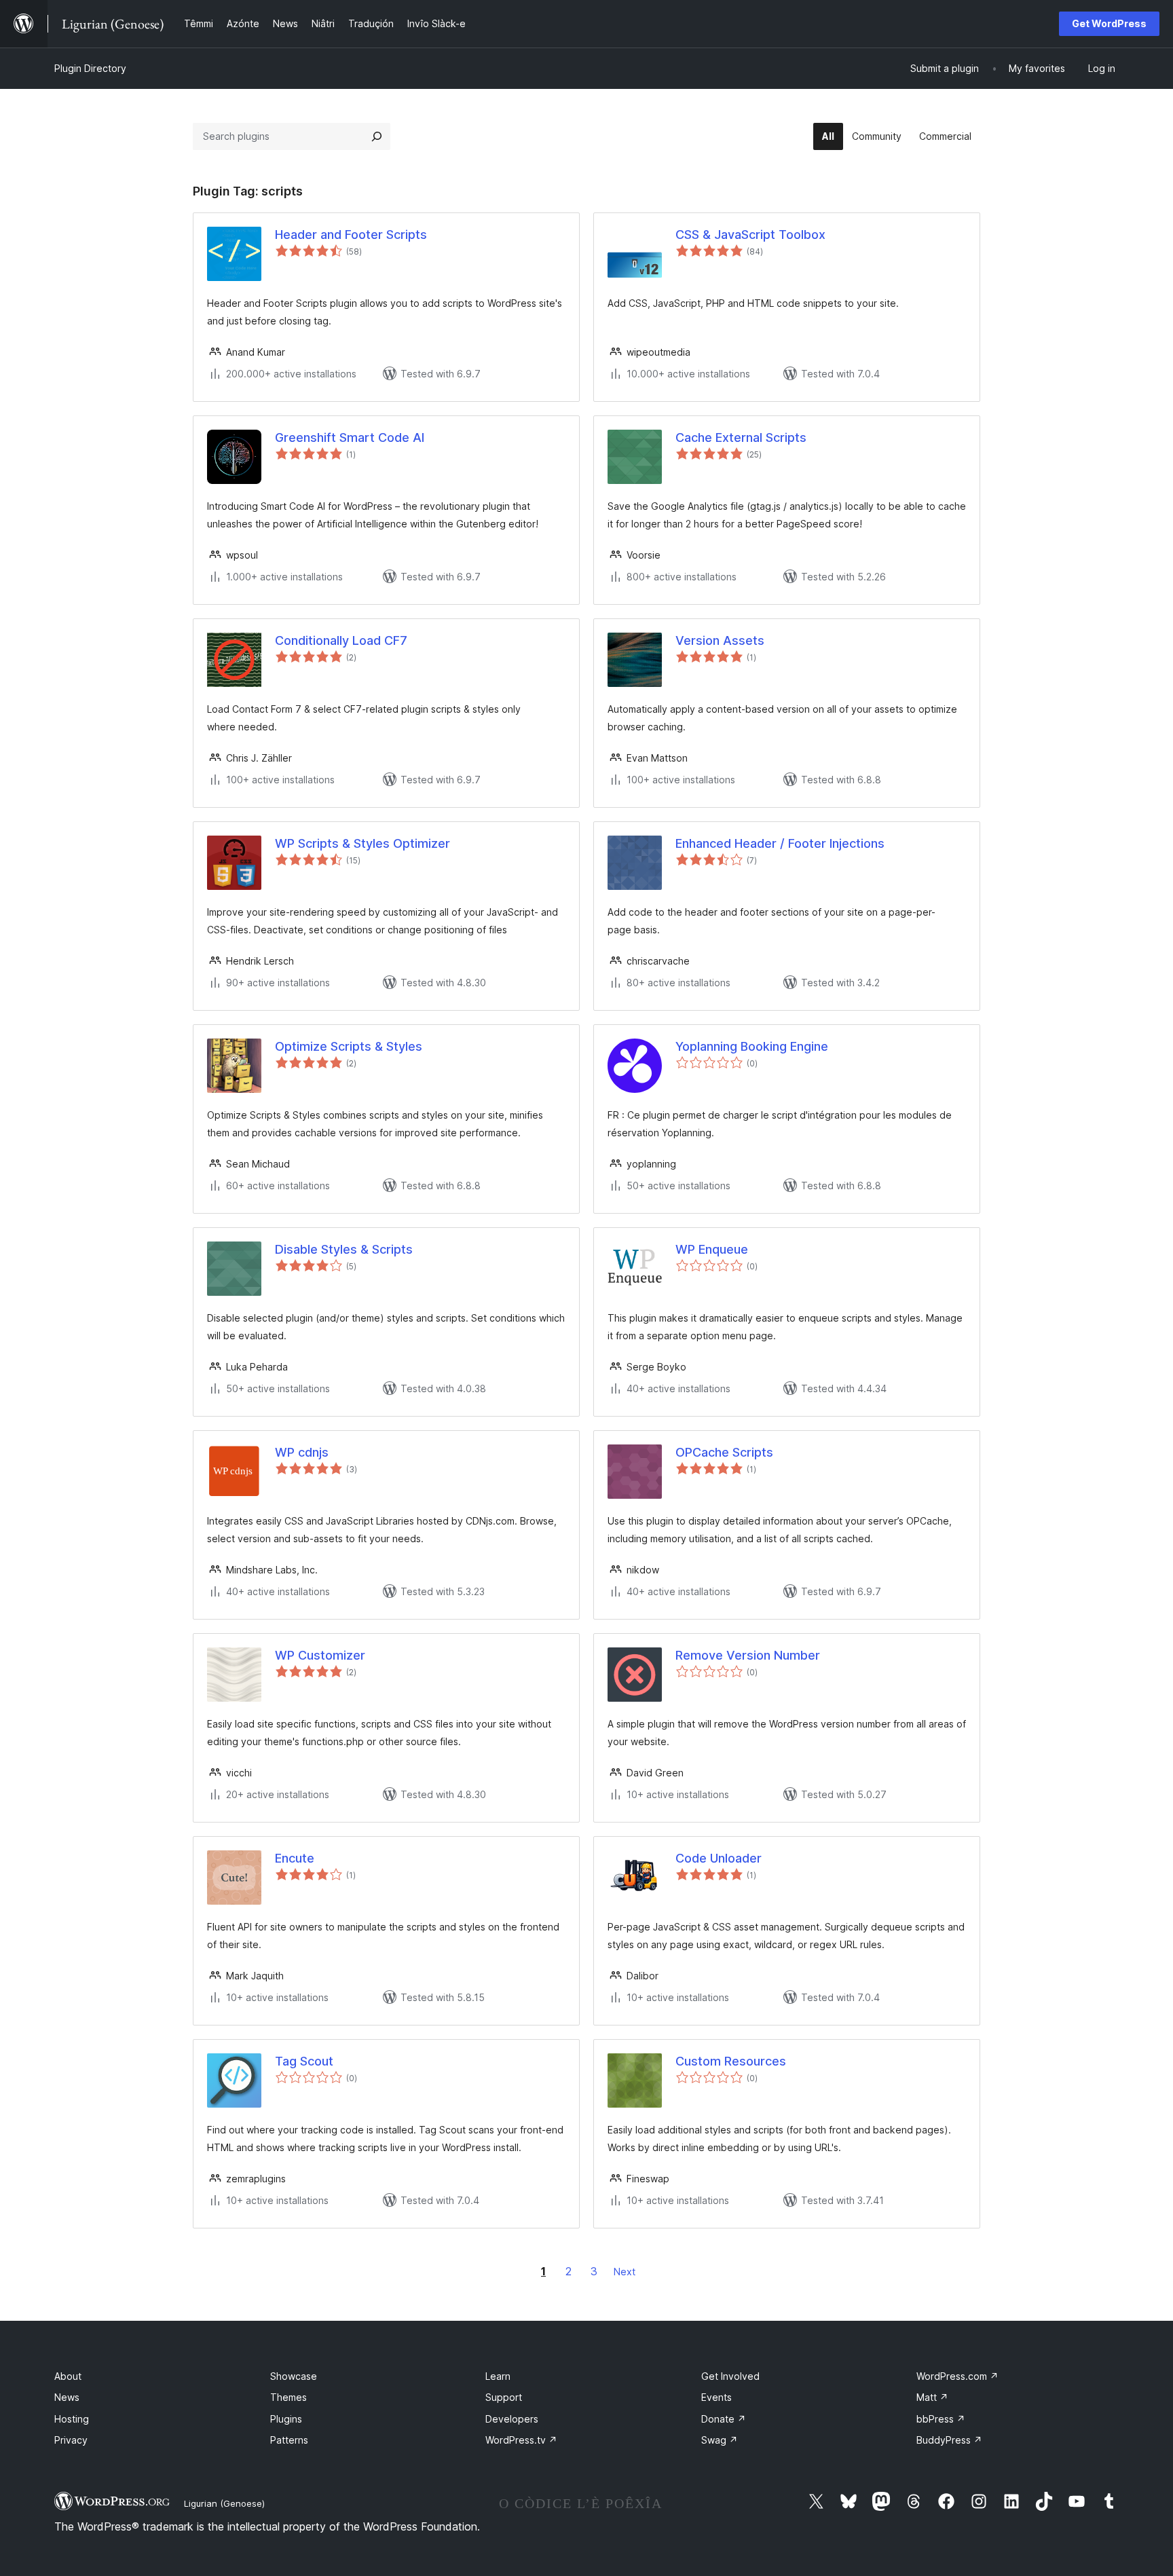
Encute (295, 1858)
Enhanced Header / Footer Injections (780, 843)
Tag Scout (304, 2061)
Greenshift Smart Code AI (350, 437)
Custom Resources (731, 2061)
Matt (932, 2397)
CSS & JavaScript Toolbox (750, 235)
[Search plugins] (377, 136)
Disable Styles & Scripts (344, 1249)
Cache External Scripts (741, 437)
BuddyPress (949, 2440)
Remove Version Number (748, 1655)
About (68, 2376)
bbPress (941, 2419)
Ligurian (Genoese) (224, 2503)
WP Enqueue (712, 1249)
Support (504, 2397)
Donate (724, 2419)
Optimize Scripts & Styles (349, 1046)
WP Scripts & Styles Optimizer (362, 843)
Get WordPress (1109, 23)
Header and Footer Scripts (351, 235)
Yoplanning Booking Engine (752, 1046)
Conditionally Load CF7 (341, 640)
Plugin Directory (90, 68)
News (67, 2397)
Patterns (289, 2440)
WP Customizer (320, 1655)
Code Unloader (719, 1858)
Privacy (71, 2440)
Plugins (286, 2419)
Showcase (294, 2376)
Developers (512, 2419)
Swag (720, 2440)
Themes (288, 2397)
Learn (498, 2376)
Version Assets (720, 640)
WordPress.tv (521, 2440)
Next (625, 2272)
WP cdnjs (302, 1452)
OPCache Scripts (724, 1452)
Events (716, 2397)
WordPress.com (957, 2376)
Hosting (72, 2419)
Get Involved (730, 2376)
